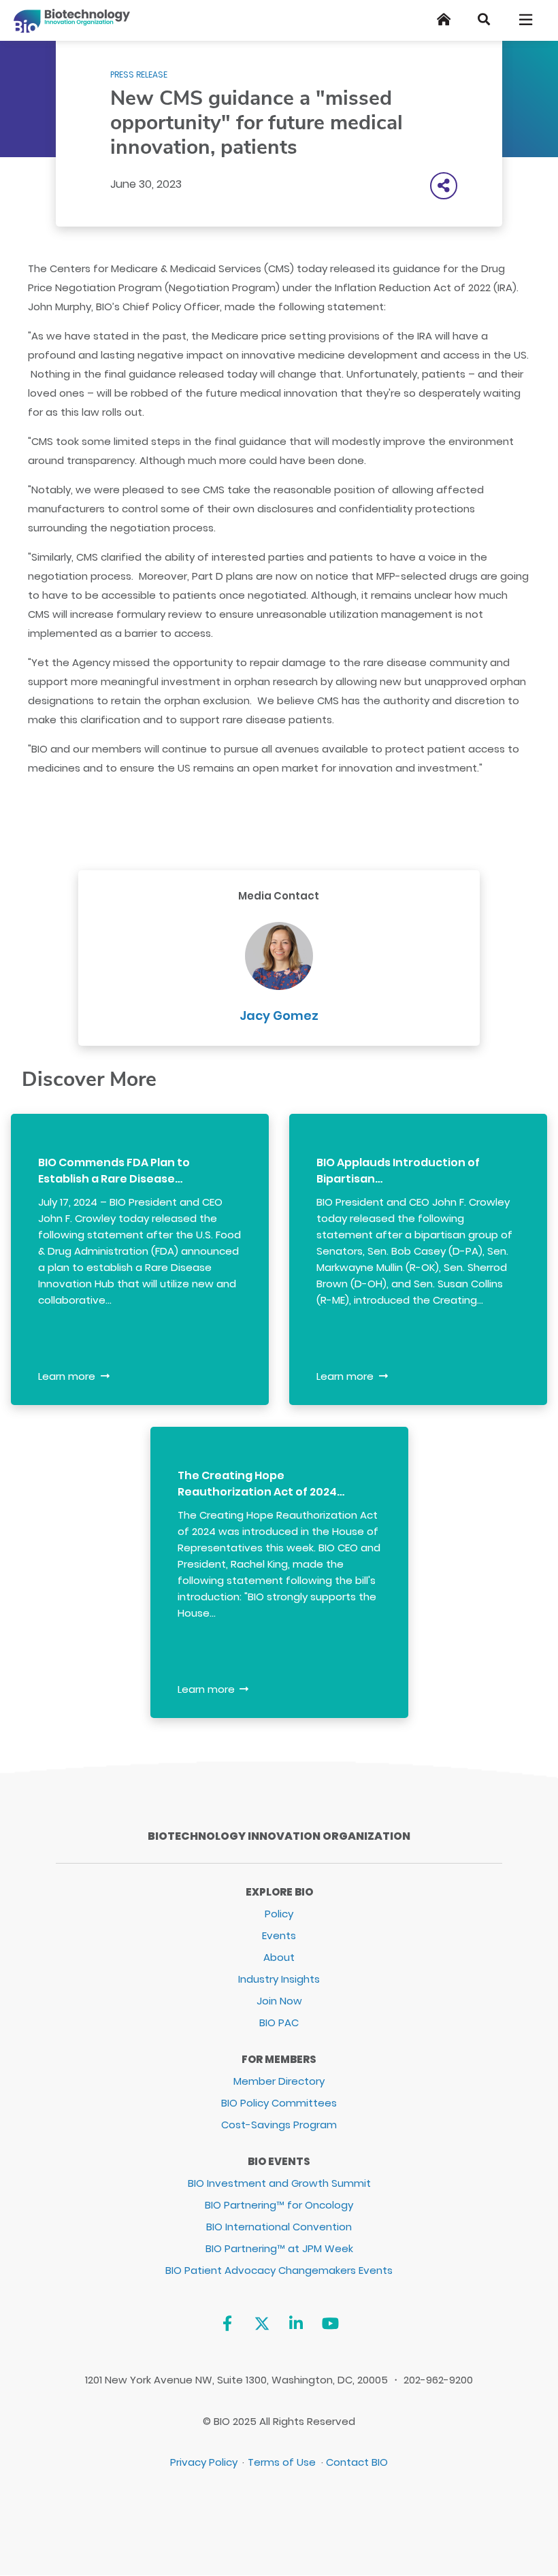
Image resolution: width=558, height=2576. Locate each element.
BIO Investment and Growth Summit (279, 2183)
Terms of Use (282, 2462)
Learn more (67, 1376)
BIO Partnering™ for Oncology (279, 2205)
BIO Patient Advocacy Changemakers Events (279, 2270)
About (279, 1957)
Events (279, 1935)
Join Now (279, 2001)
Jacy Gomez (279, 1015)
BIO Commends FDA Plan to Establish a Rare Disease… (114, 1171)
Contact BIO (357, 2462)
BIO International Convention (279, 2227)
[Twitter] (262, 2323)
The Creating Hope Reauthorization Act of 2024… (261, 1484)
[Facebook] (227, 2323)
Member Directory (279, 2081)
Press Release (139, 75)
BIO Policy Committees (279, 2103)
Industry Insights (279, 1979)
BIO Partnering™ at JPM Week (279, 2248)
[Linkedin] (296, 2323)
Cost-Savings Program (279, 2125)
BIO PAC (279, 2022)
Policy (279, 1914)
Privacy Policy (204, 2462)
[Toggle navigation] (527, 20)
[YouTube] (330, 2323)
